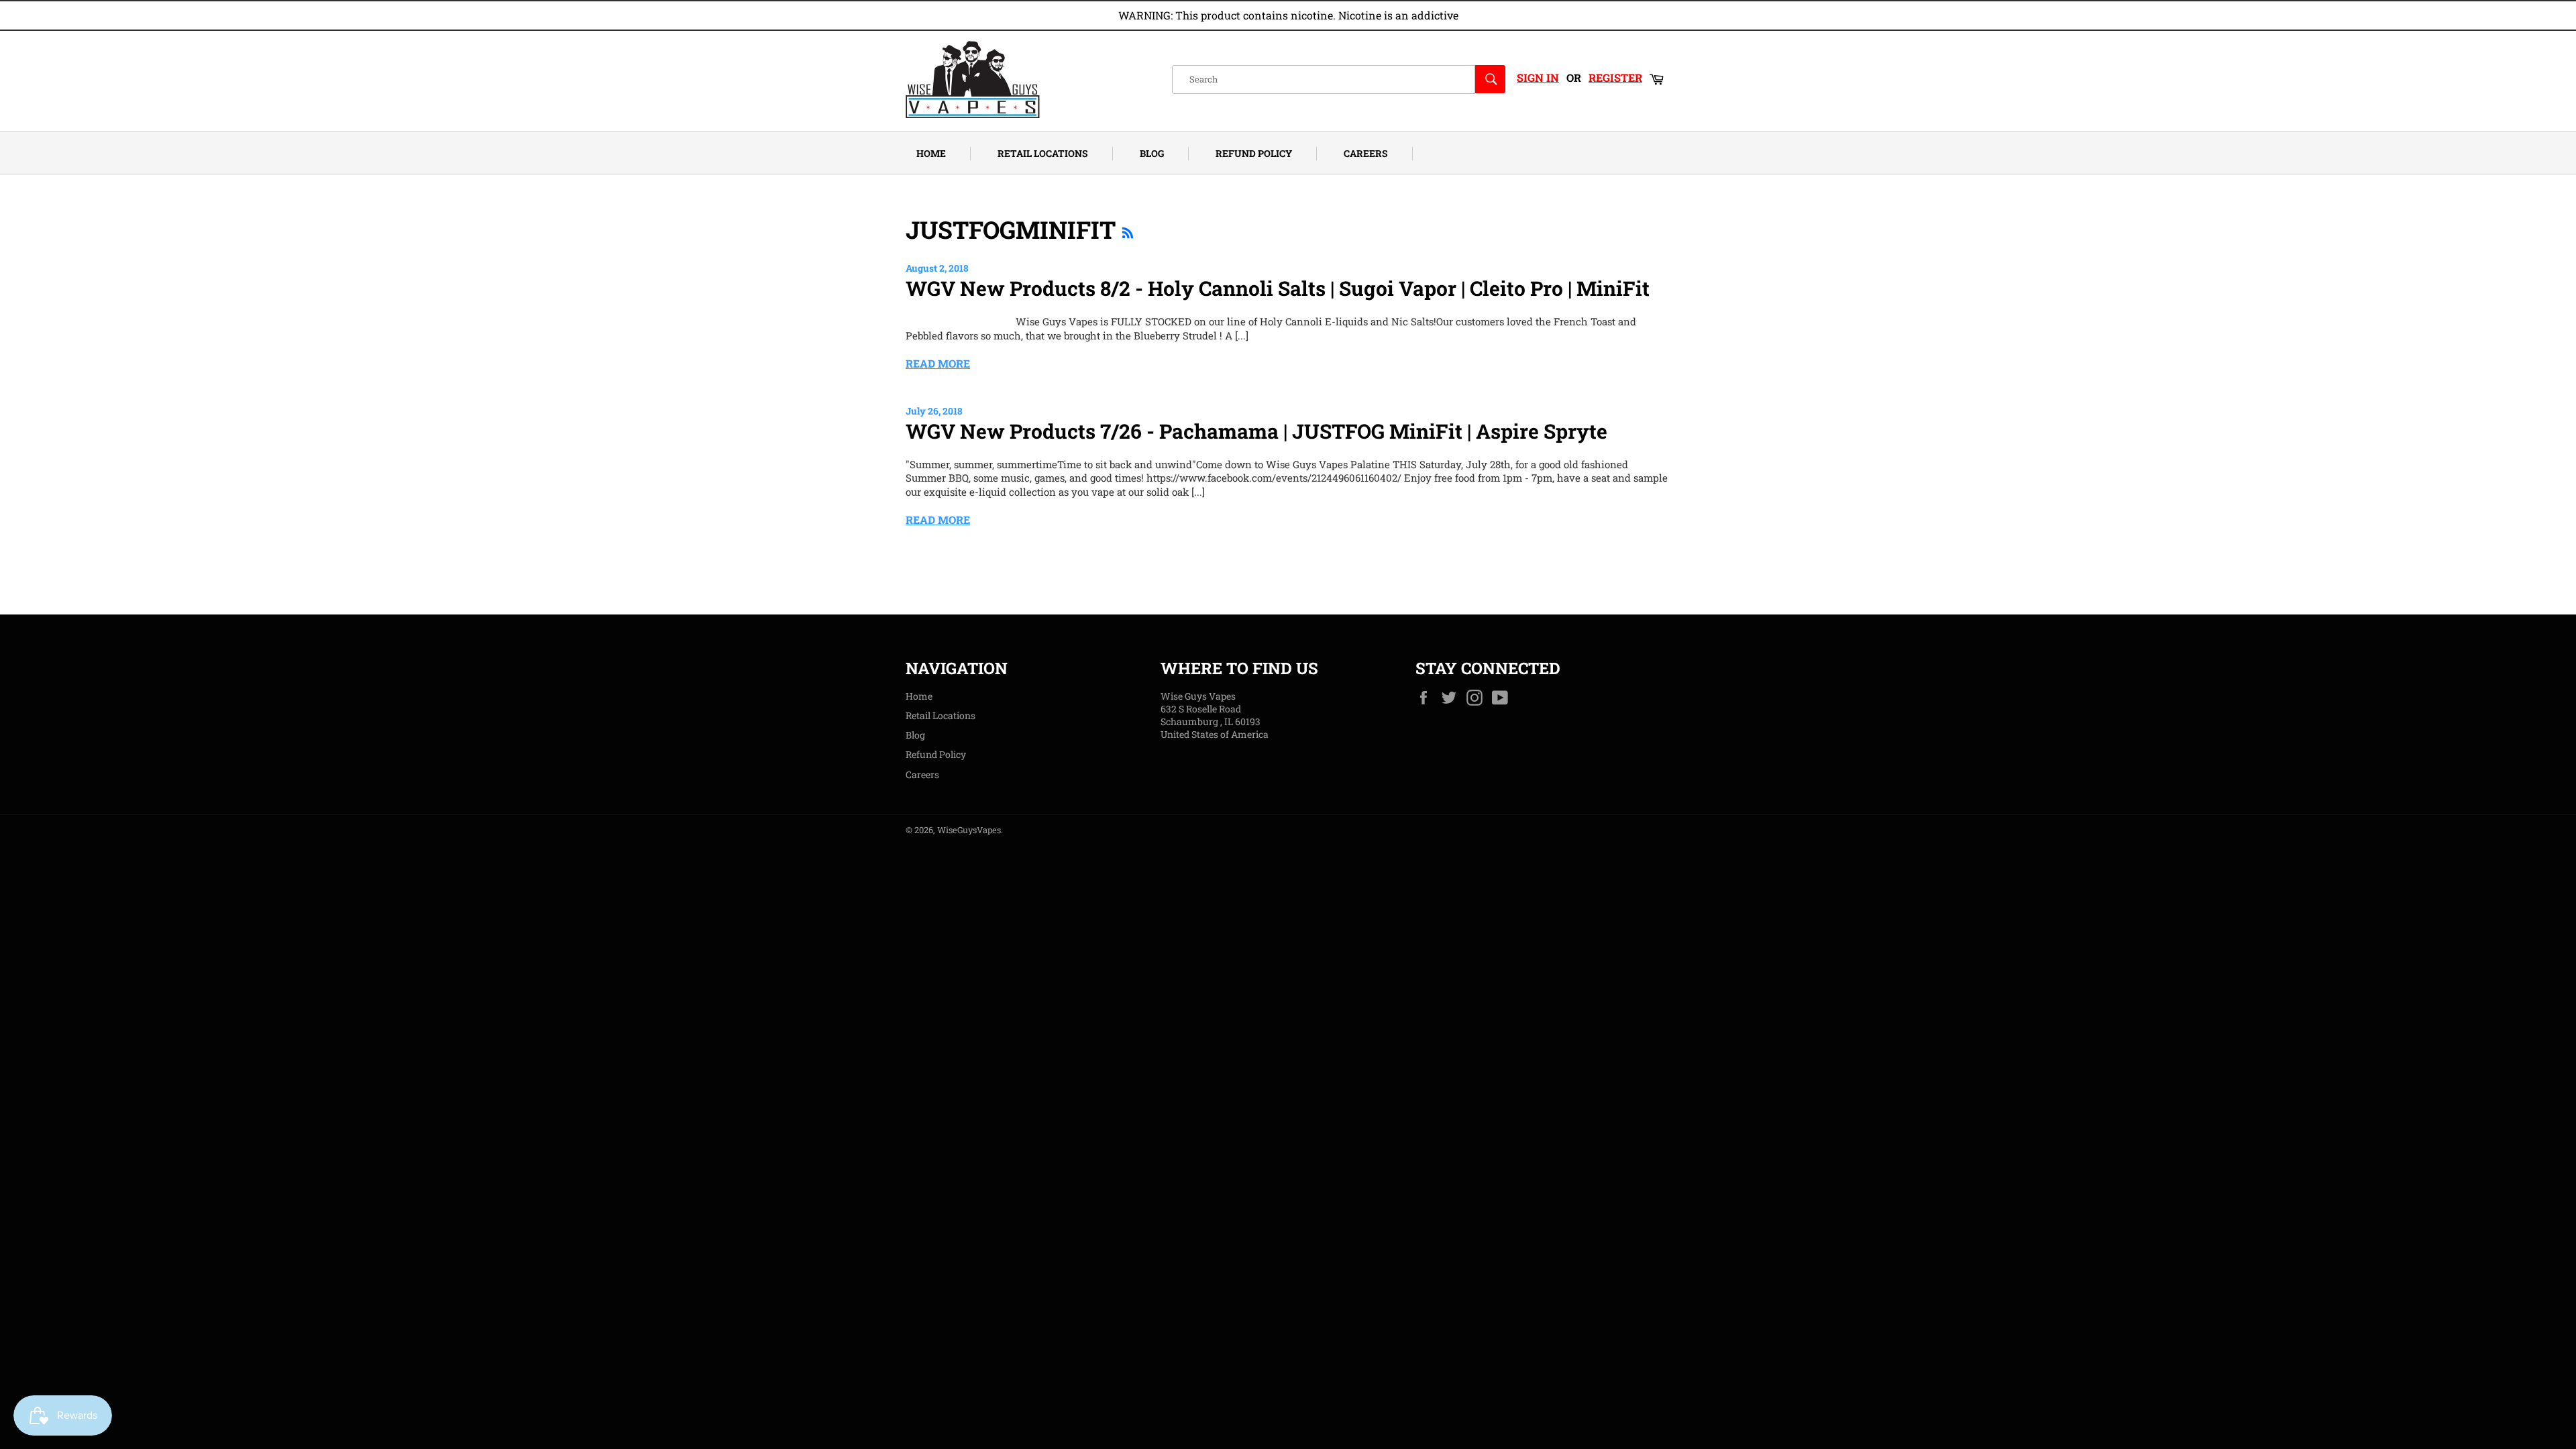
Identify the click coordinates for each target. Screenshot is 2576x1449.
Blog (1152, 153)
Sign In (1538, 77)
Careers (1366, 153)
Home (931, 153)
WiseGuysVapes (969, 830)
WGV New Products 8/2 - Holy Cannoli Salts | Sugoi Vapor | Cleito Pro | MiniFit (1278, 288)
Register (1615, 77)
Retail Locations (1043, 153)
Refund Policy (1254, 153)
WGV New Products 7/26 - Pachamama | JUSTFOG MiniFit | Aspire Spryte (1256, 431)
